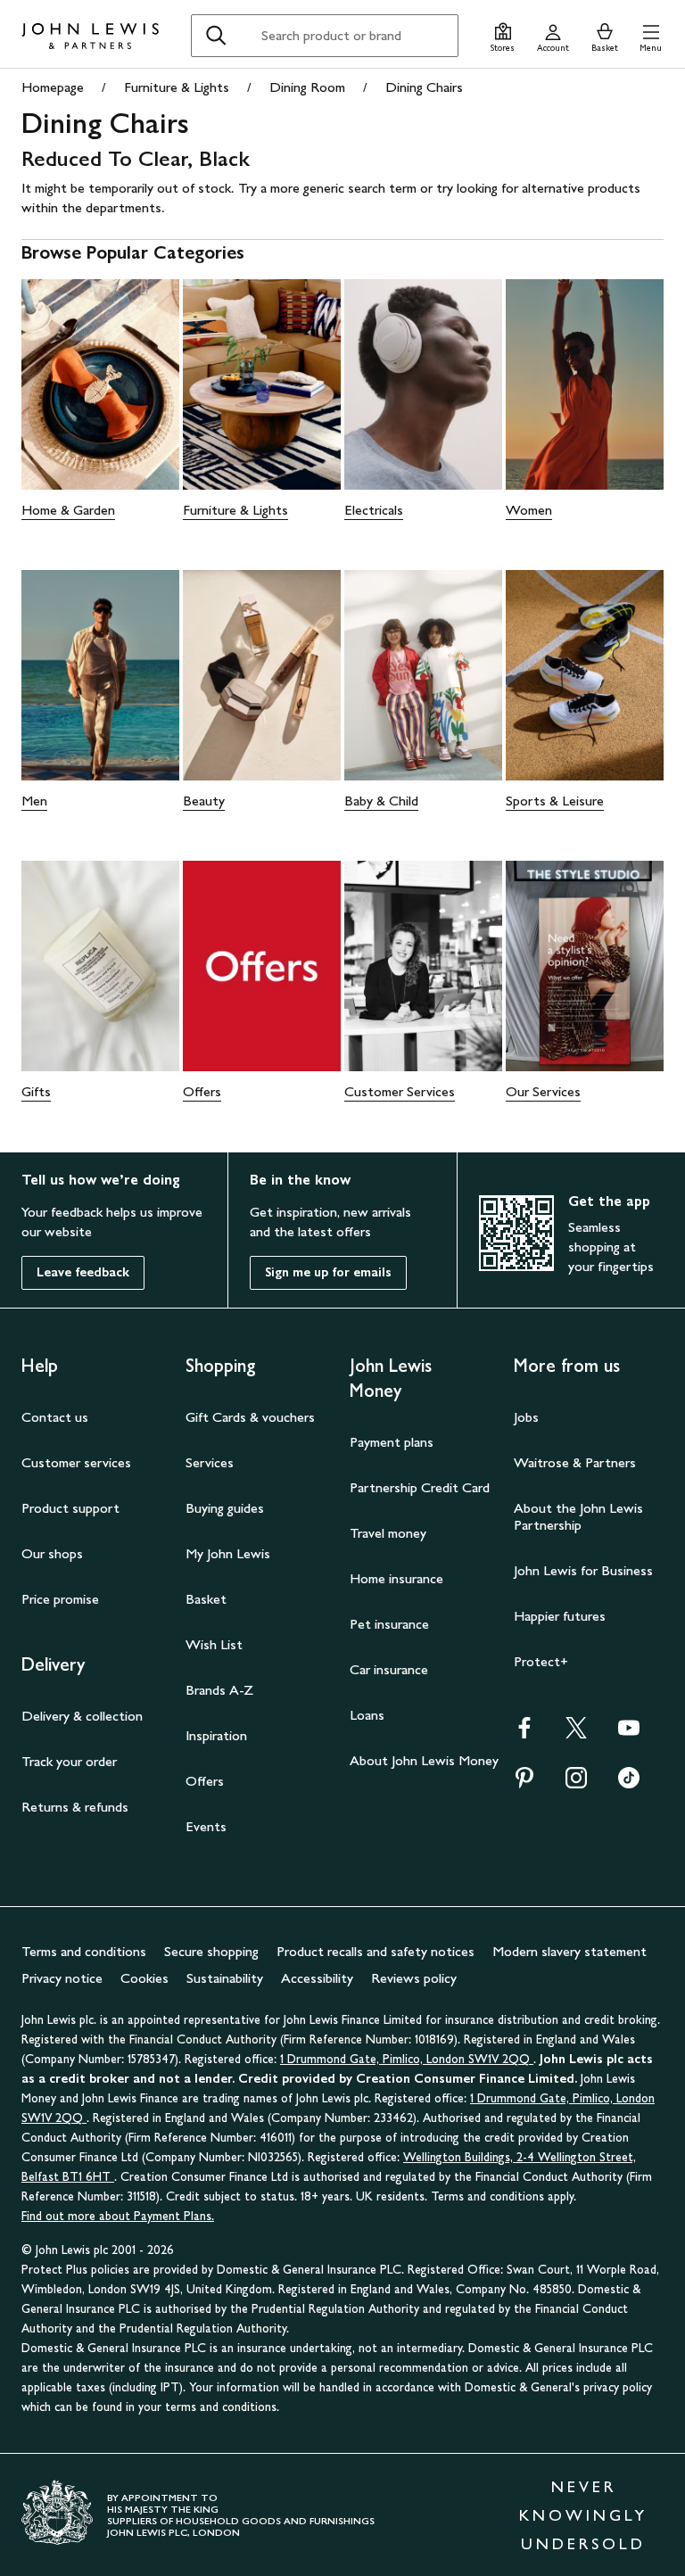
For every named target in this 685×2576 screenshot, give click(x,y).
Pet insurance (389, 1624)
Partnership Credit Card (420, 1487)
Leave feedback (83, 1272)
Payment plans (392, 1442)
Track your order (69, 1761)
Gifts (36, 1091)
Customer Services (400, 1091)
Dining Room (307, 87)
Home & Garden (68, 510)
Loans (367, 1715)
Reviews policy (414, 1978)
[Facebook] (524, 1734)
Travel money (388, 1533)
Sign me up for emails (328, 1272)
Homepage (53, 87)
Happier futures (560, 1616)
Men (34, 801)
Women (529, 510)
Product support (70, 1508)
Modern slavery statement (569, 1951)
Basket (206, 1599)
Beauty (204, 801)
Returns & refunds (75, 1807)
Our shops (52, 1553)
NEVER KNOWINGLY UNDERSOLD (583, 2515)
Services (210, 1462)
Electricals (374, 510)
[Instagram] (576, 1783)
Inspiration (216, 1735)
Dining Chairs (424, 87)
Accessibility (317, 1978)
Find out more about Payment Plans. (118, 2216)
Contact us (55, 1417)
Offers (202, 1091)
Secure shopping (211, 1951)
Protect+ (541, 1661)
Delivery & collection (82, 1716)
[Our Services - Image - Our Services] (585, 966)
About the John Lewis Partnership (578, 1516)
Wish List (214, 1644)
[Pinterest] (524, 1783)
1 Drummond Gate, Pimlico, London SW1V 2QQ (407, 2059)
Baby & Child (381, 801)
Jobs (526, 1417)
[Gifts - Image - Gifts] (100, 966)
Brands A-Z (219, 1690)
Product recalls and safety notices (376, 1951)
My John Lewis (228, 1553)
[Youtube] (629, 1734)
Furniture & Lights (177, 87)
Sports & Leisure (555, 801)
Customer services (76, 1462)
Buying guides (225, 1508)
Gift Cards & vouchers (250, 1417)
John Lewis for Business (583, 1570)
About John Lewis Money (424, 1760)
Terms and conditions (84, 1951)
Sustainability (225, 1978)
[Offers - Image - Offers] (262, 966)
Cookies (144, 1978)
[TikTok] (629, 1783)
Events (206, 1826)
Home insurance (396, 1578)
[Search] (216, 36)
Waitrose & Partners (575, 1462)
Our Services (543, 1091)
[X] (576, 1734)
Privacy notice (62, 1978)
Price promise (60, 1599)
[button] (651, 35)
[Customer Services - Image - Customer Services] (423, 966)
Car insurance (389, 1669)
